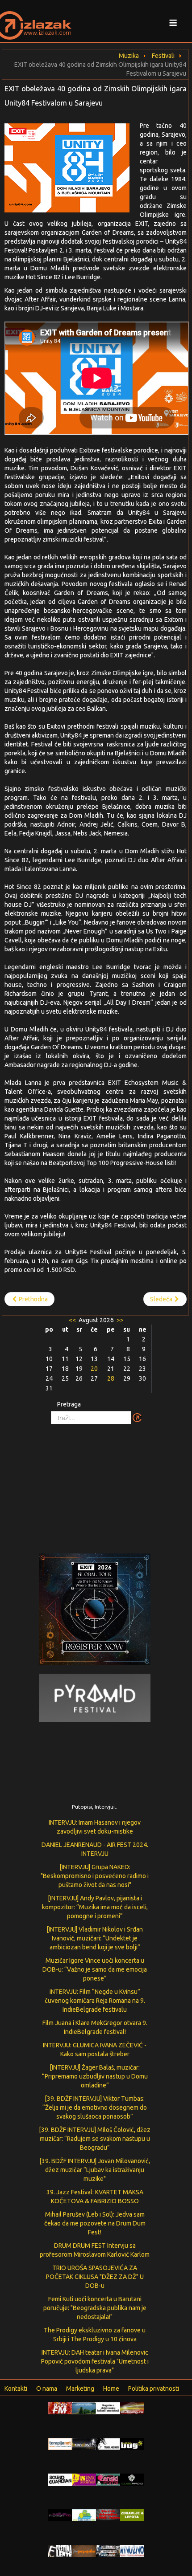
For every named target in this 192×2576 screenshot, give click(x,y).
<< (73, 1320)
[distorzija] (108, 2408)
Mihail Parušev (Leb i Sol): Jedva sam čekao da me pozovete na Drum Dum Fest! (95, 2223)
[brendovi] (84, 2443)
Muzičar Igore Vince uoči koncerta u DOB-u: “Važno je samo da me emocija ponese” (95, 1969)
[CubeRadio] (132, 2479)
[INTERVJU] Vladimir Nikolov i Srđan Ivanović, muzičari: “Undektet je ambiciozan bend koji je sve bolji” (95, 1938)
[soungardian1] (60, 2479)
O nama (47, 2389)
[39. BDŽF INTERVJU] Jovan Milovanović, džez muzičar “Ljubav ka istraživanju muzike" (95, 2170)
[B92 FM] (60, 2408)
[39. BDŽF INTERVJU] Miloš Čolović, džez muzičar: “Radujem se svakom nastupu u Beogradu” (95, 2139)
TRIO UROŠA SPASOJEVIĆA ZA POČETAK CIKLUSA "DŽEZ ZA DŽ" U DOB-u (95, 2277)
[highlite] (60, 2515)
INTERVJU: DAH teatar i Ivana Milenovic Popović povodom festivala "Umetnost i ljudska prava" (95, 2361)
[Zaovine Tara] (84, 2408)
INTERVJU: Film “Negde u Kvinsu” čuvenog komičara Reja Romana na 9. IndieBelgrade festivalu (95, 2001)
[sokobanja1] (84, 2515)
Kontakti (16, 2389)
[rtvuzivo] (132, 2550)
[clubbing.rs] (132, 2408)
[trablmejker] (108, 2443)
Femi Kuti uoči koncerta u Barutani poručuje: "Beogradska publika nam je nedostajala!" (95, 2308)
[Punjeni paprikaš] (84, 2550)
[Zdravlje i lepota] (132, 2515)
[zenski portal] (108, 2479)
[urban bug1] (132, 2443)
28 (111, 1378)
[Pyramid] (95, 1697)
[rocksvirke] (108, 2515)
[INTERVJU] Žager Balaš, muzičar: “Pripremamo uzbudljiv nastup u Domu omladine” (95, 2076)
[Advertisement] (96, 1484)
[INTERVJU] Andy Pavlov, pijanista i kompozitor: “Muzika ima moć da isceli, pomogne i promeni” (95, 1907)
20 (94, 1369)
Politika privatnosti (154, 2389)
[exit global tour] (95, 1611)
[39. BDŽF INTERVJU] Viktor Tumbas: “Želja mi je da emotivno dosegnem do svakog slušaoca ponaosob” (95, 2107)
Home (111, 2389)
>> (119, 1320)
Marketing (80, 2389)
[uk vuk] (84, 2479)
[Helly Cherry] (108, 2550)
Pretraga (69, 1404)
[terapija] (60, 2443)
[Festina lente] (60, 2550)
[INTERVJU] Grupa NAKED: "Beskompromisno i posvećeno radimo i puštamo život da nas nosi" (95, 1876)
